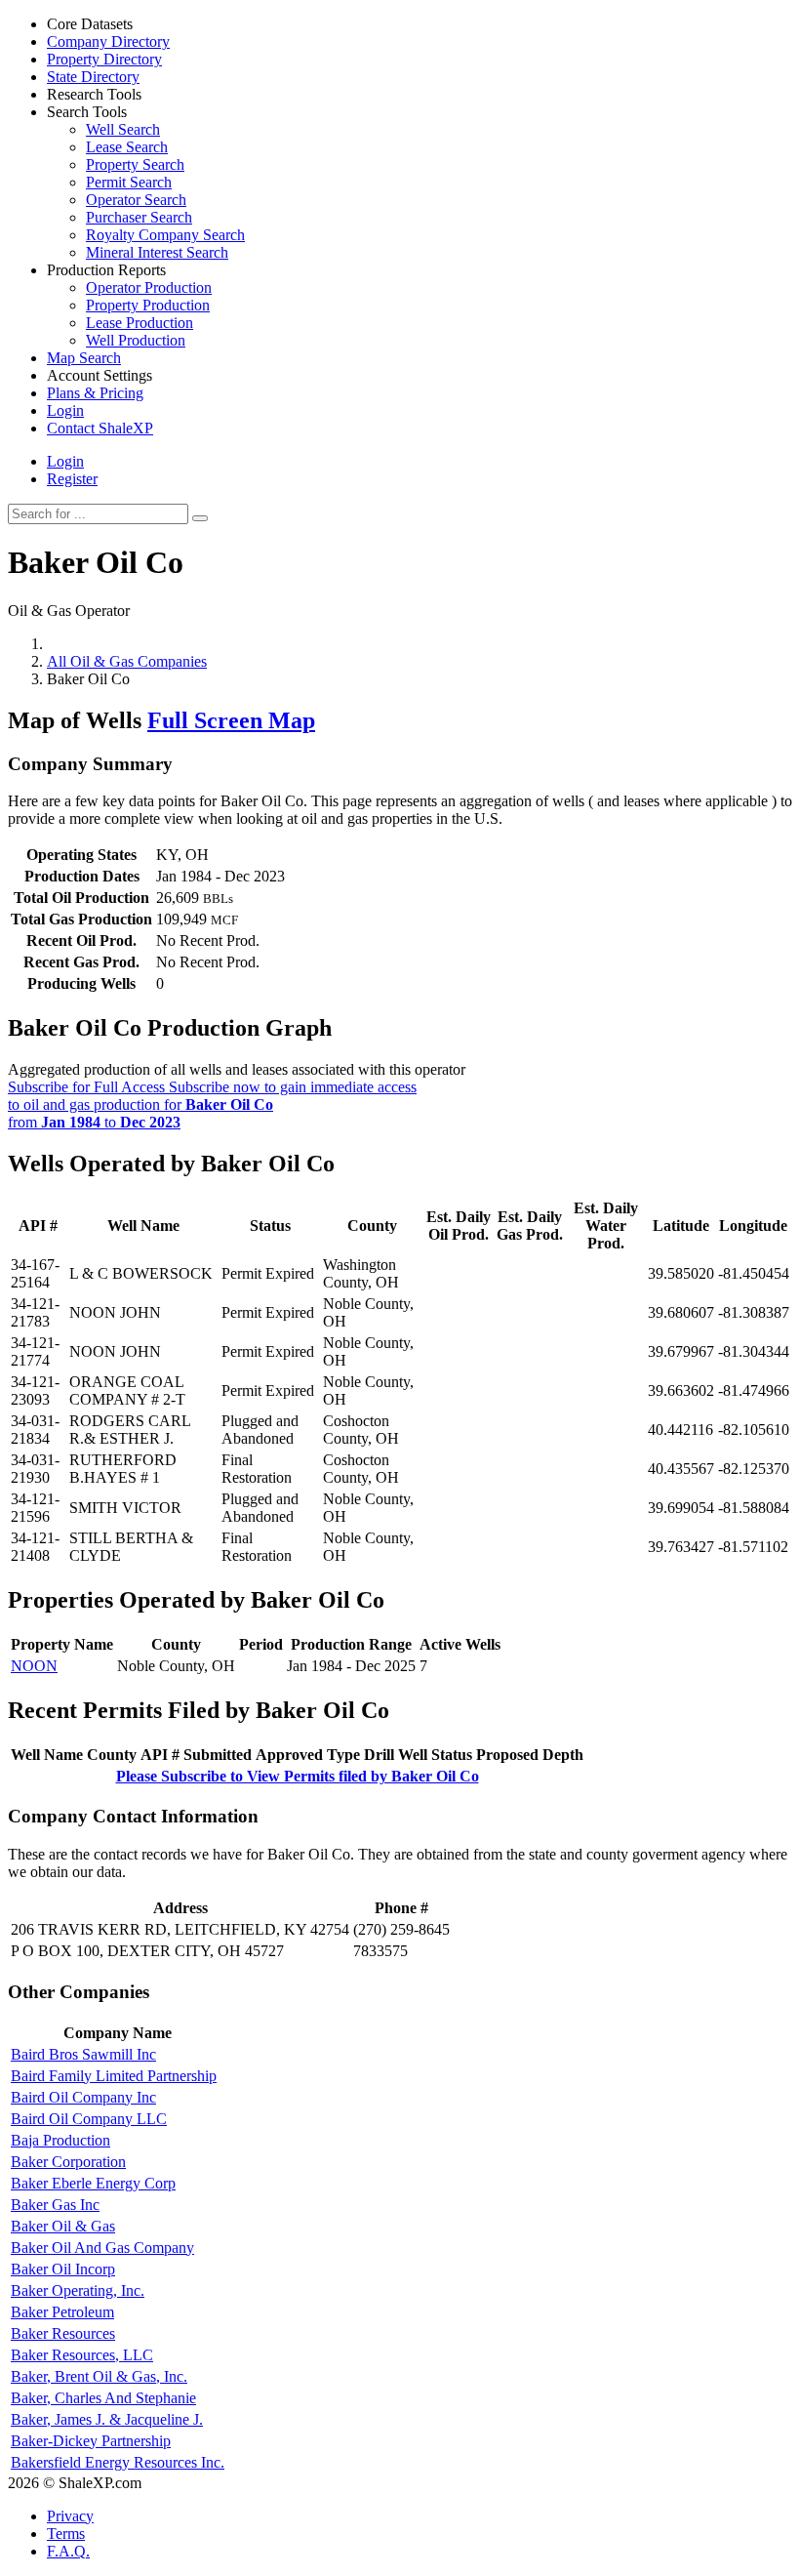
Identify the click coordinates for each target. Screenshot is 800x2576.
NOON (34, 1666)
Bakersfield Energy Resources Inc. (118, 2462)
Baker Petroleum (62, 2312)
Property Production (148, 305)
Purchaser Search (139, 217)
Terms (66, 2534)
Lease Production (140, 323)
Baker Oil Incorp (63, 2269)
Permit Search (129, 182)
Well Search (123, 129)
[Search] (200, 518)
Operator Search (136, 200)
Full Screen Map (231, 720)
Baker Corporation (68, 2162)
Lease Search (127, 147)
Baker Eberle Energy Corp (93, 2183)
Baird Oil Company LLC (89, 2119)
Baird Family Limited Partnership (114, 2076)
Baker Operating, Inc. (78, 2290)
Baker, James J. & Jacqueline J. (107, 2419)
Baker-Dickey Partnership (91, 2441)
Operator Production (149, 287)
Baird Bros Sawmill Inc (83, 2054)
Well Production (136, 340)
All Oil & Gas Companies (127, 661)
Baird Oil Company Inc (83, 2097)
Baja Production (60, 2140)
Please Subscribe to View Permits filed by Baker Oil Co (298, 1776)
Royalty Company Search (165, 235)
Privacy (70, 2516)
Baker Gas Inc (55, 2205)
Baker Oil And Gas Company (102, 2248)
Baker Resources (63, 2333)
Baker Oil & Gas (63, 2226)
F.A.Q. (68, 2551)
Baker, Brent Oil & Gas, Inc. (99, 2376)
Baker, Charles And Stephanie (103, 2398)
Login (65, 461)
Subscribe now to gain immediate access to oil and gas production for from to (212, 1104)
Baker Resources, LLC (82, 2355)
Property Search (135, 164)
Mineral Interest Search (157, 252)
